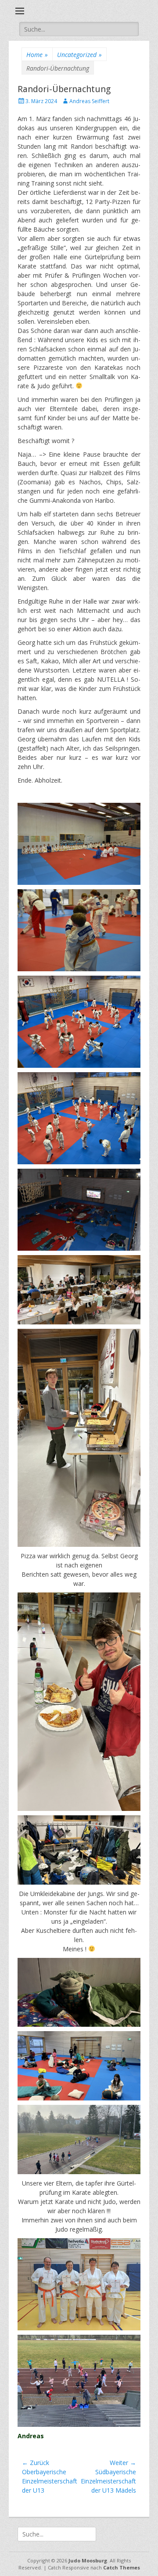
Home (37, 55)
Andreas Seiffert (89, 101)
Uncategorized (79, 55)
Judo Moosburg (88, 2560)
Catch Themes (122, 2567)
